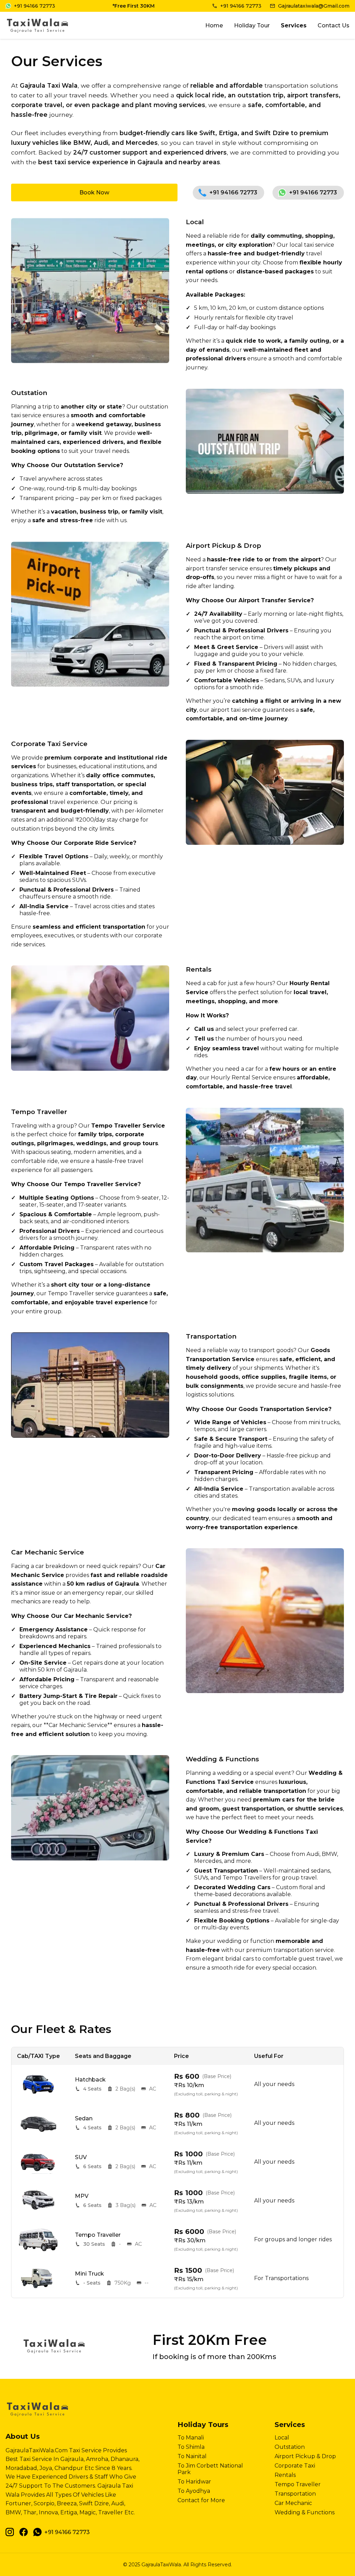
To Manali (191, 2438)
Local (282, 2438)
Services (294, 25)
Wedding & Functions (305, 2512)
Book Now (94, 192)
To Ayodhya (194, 2491)
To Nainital (192, 2456)
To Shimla (191, 2447)
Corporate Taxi (295, 2466)
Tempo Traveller (298, 2484)
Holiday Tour (252, 25)
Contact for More (201, 2500)
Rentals (285, 2475)
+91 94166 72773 (233, 192)
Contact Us (334, 25)
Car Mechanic (293, 2503)
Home (214, 25)
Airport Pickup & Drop (305, 2456)
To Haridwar (194, 2482)
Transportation (295, 2494)
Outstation (290, 2447)
